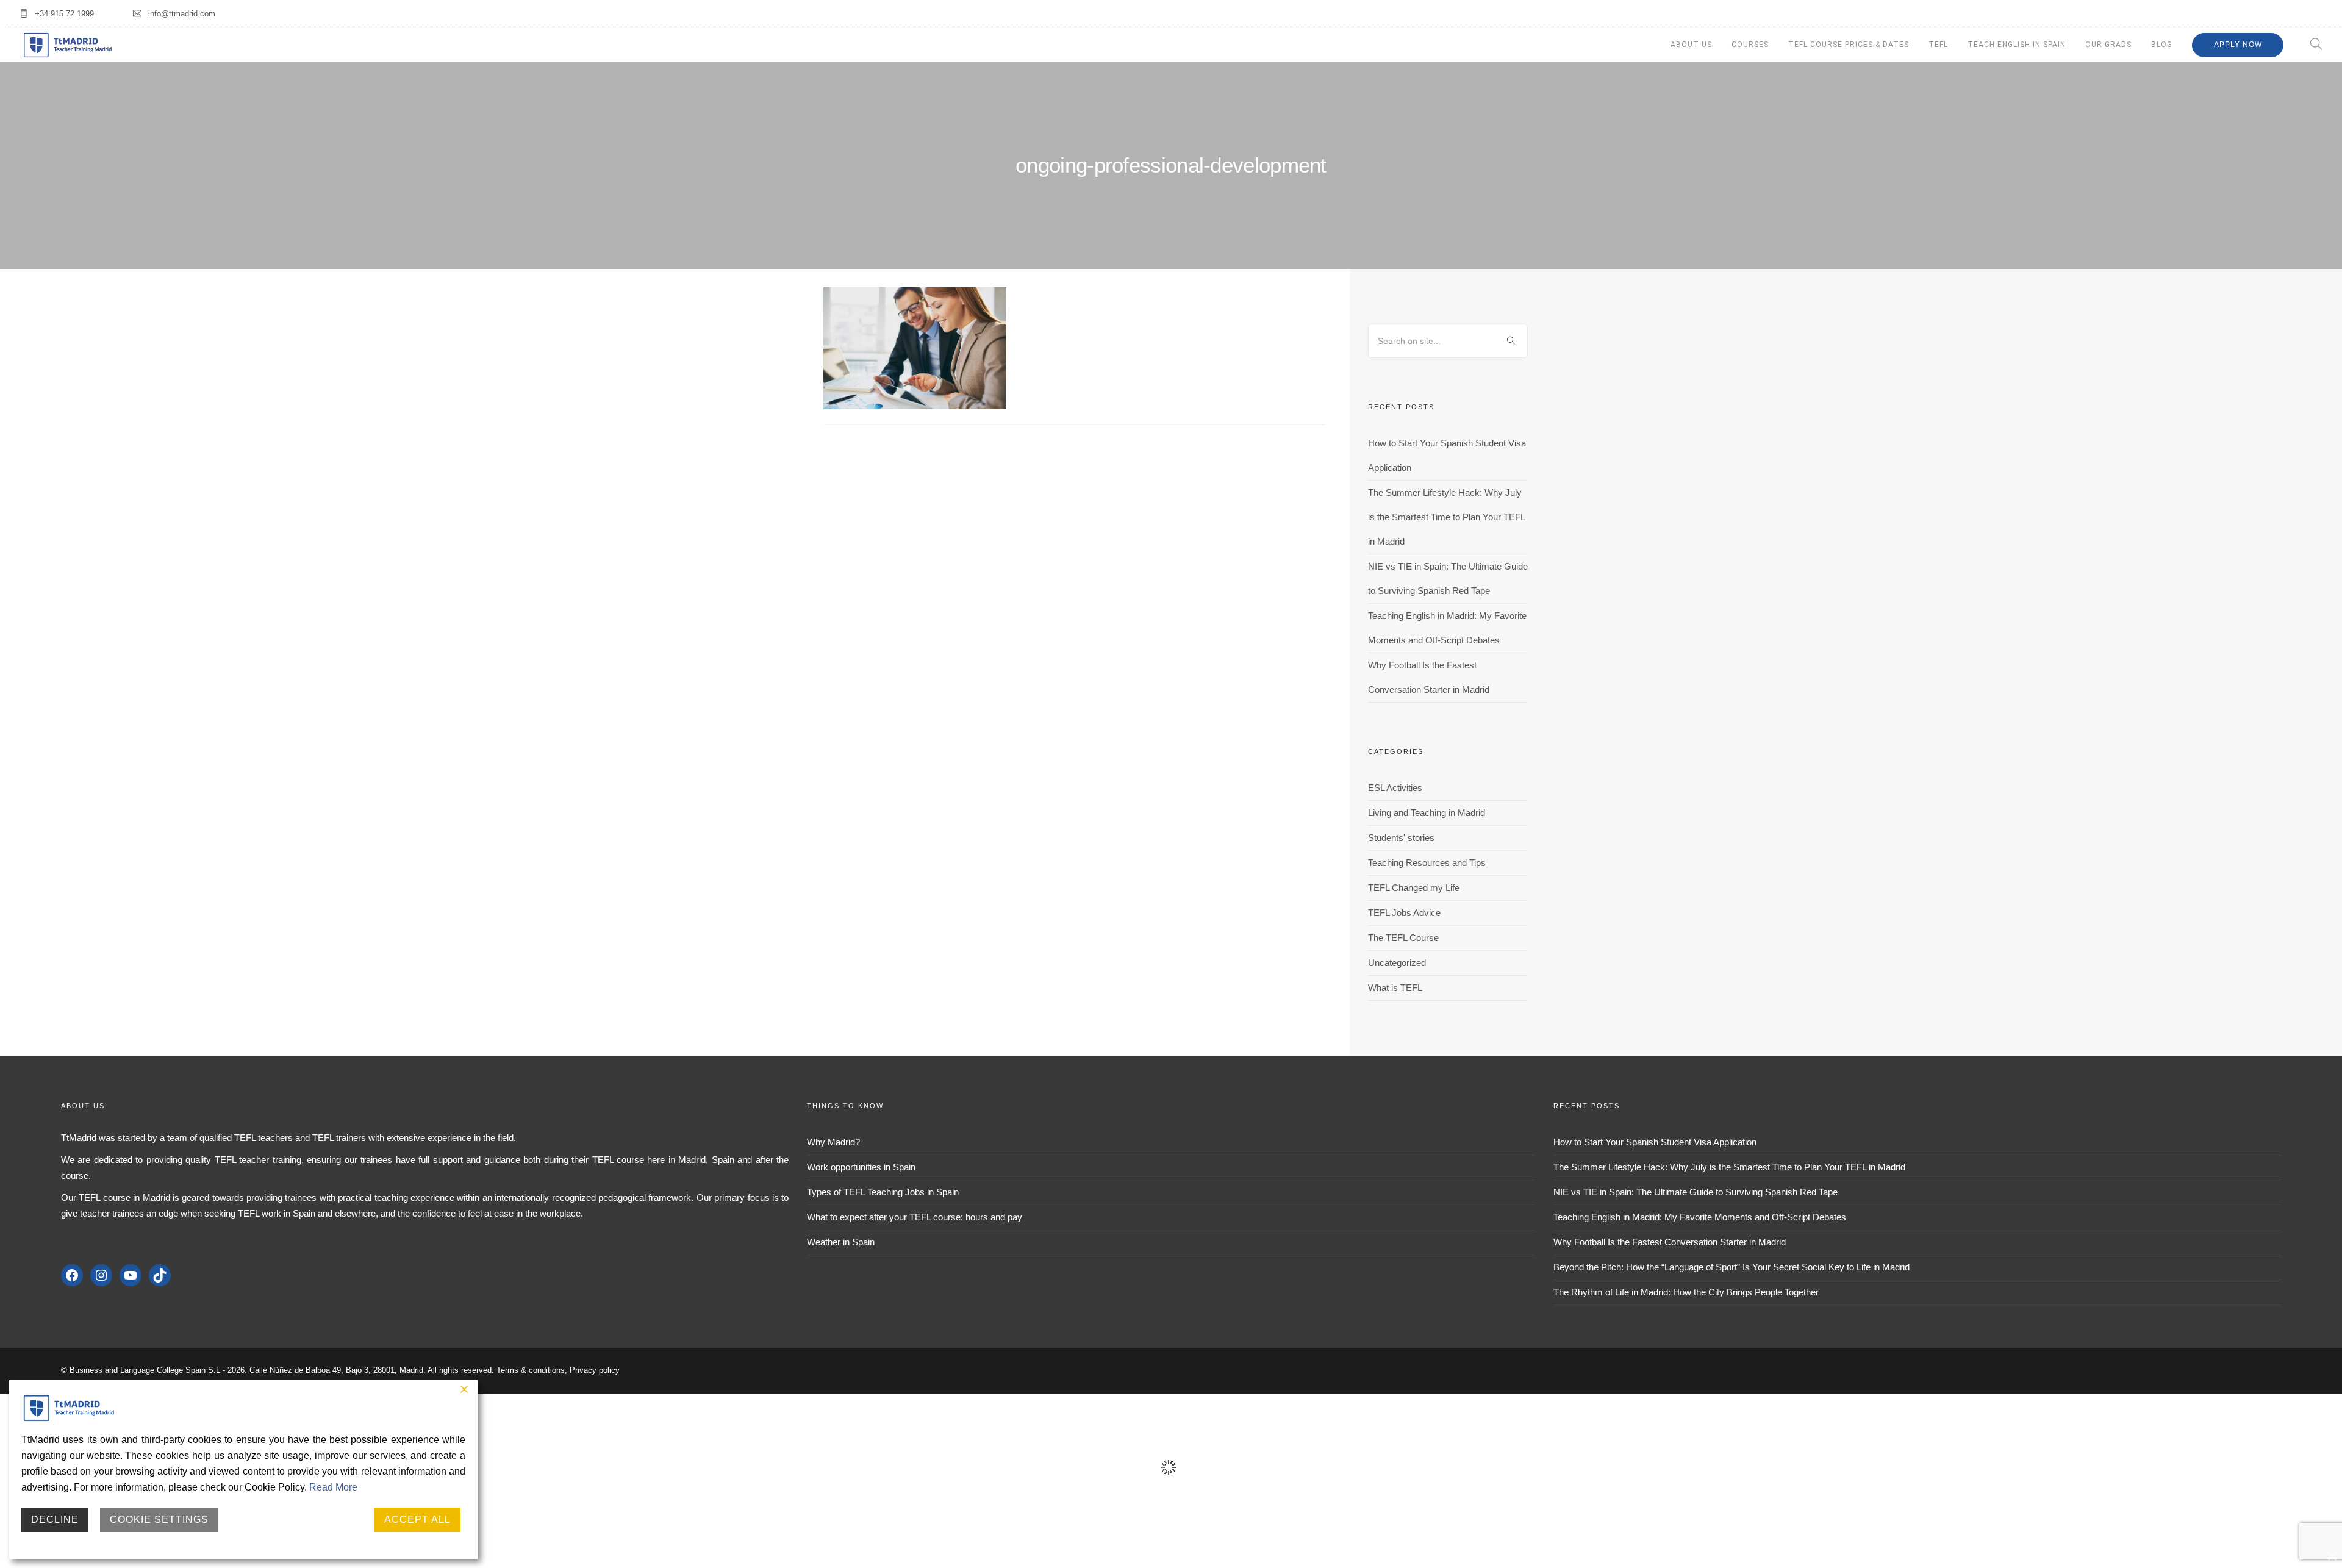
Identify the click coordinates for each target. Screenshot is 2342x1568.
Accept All (417, 1520)
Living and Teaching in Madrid (1427, 813)
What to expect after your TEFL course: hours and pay (915, 1217)
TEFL (1938, 45)
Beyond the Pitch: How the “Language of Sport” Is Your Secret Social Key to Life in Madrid (1731, 1267)
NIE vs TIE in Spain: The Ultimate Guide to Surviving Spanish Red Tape (1696, 1192)
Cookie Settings (159, 1520)
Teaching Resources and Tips (1427, 863)
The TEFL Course (1403, 938)
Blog (2162, 45)
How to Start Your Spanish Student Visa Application (1655, 1142)
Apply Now (2238, 45)
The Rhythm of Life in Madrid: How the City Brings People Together (1686, 1292)
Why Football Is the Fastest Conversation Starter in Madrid (1670, 1242)
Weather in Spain (841, 1242)
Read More (333, 1487)
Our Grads (2108, 45)
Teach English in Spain (2017, 45)
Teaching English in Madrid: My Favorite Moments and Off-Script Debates (1700, 1217)
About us (1691, 45)
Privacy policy (595, 1370)
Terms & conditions (531, 1370)
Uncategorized (1397, 963)
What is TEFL (1395, 988)
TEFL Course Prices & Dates (1849, 45)
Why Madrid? (833, 1142)
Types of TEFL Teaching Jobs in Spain (883, 1192)
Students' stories (1401, 838)
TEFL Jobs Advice (1404, 913)
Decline (55, 1520)
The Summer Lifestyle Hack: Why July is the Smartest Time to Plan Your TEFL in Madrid (1446, 517)
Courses (1750, 45)
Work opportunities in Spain (861, 1167)
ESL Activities (1395, 788)
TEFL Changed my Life (1414, 888)
